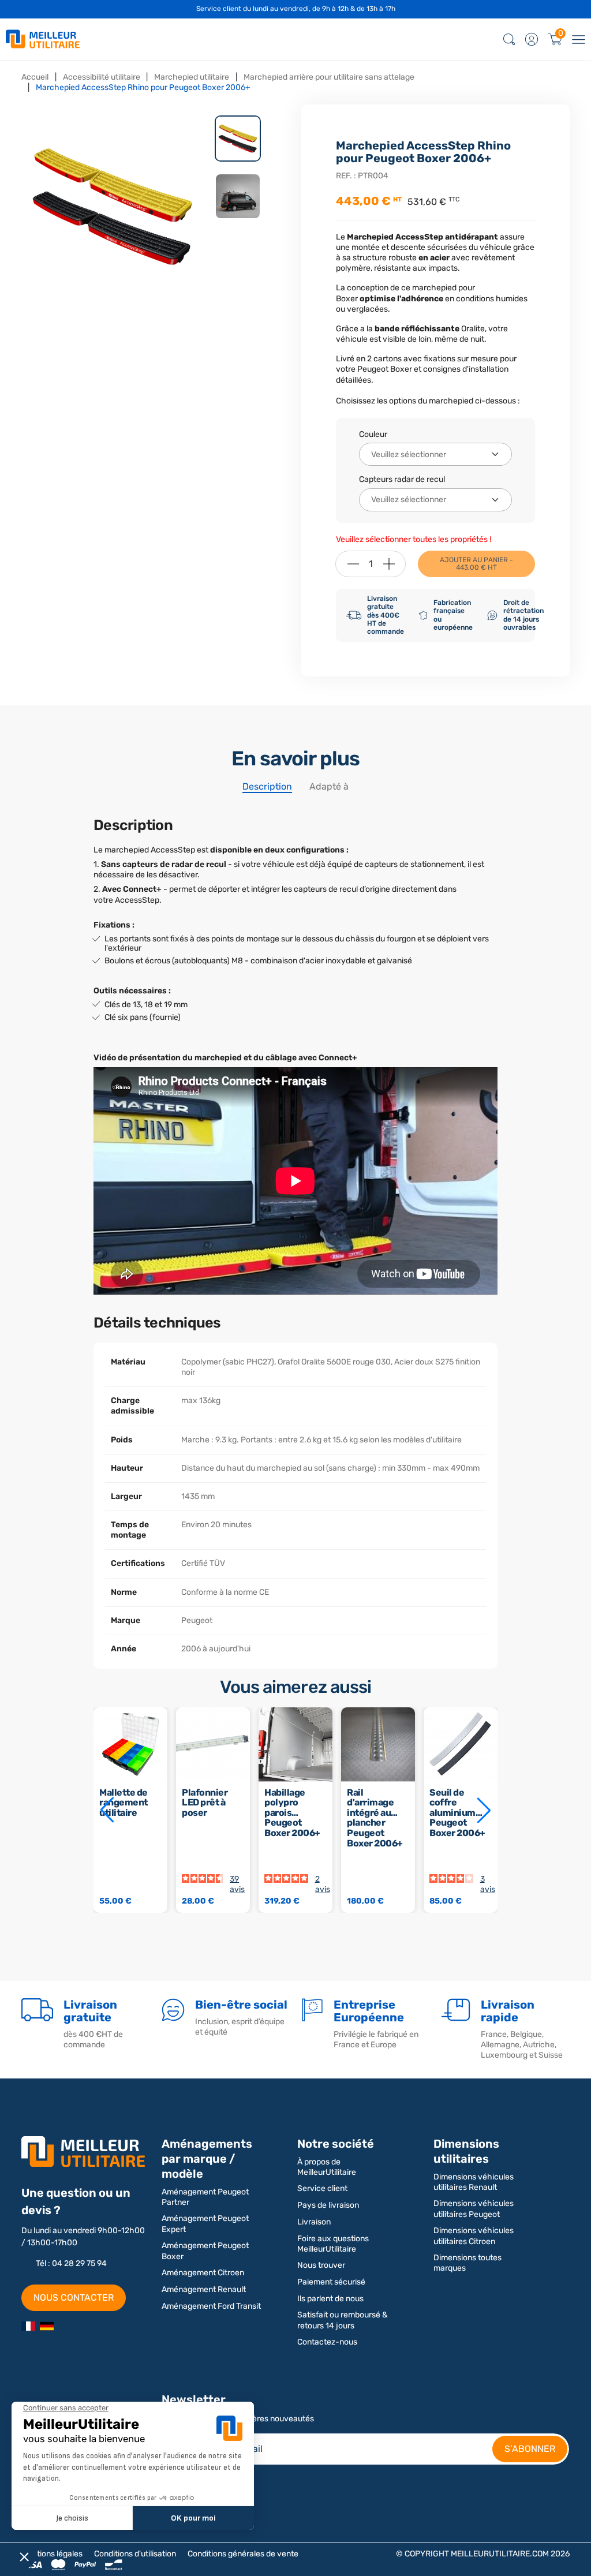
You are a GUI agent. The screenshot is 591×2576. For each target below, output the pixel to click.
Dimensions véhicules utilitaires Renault (474, 2182)
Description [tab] (267, 786)
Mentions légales (52, 2554)
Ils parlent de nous (330, 2299)
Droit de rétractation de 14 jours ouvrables (523, 615)
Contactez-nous (327, 2342)
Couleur (373, 434)
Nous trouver (321, 2265)
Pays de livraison (328, 2205)
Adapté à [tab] (329, 786)
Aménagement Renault (204, 2289)
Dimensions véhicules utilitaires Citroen (474, 2236)
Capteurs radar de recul (402, 479)
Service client (322, 2188)
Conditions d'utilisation (135, 2554)
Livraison (314, 2222)
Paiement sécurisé (331, 2282)
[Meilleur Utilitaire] (28, 2325)
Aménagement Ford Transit (211, 2306)
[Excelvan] (47, 2325)
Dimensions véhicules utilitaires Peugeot (474, 2209)
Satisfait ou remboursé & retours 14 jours (343, 2320)
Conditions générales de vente (243, 2554)
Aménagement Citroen (203, 2273)
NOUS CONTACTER (74, 2298)
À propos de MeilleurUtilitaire (327, 2167)
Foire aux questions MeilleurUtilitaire (333, 2244)
